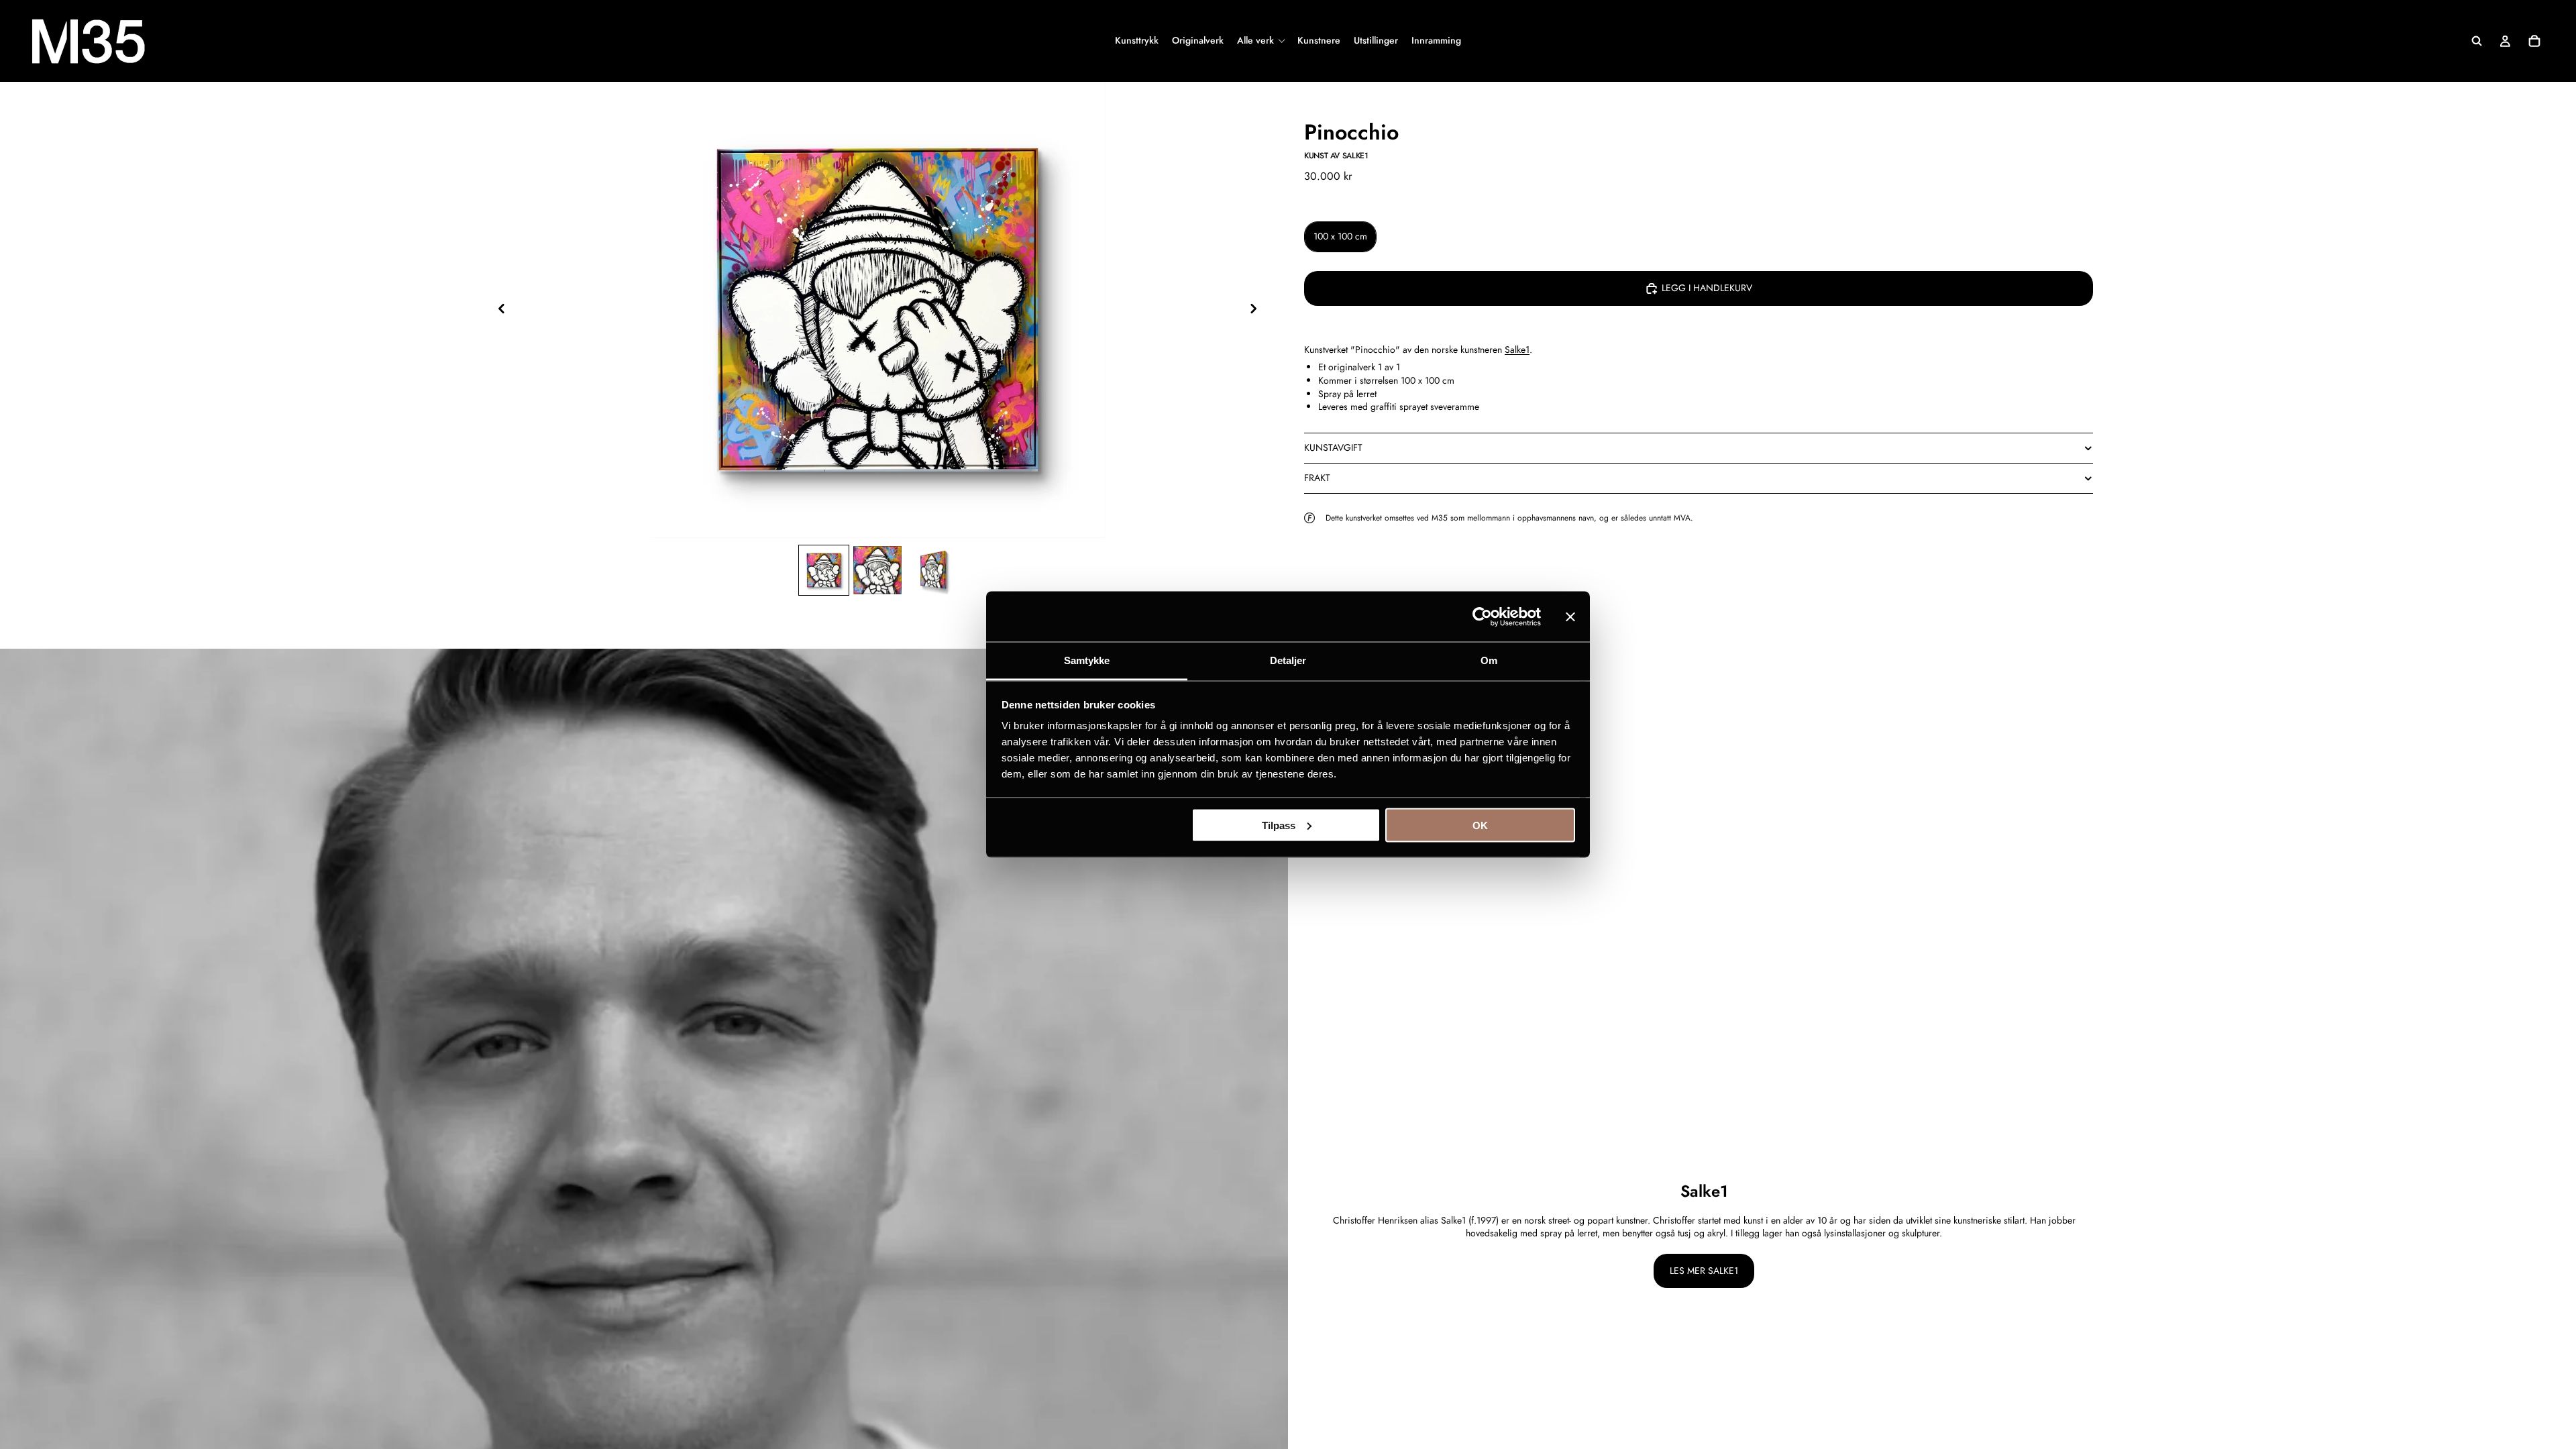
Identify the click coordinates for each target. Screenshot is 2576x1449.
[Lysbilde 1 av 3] (824, 571)
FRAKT (1317, 478)
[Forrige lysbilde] (498, 310)
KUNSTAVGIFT (1333, 447)
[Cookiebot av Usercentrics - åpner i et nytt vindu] (1482, 616)
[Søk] (2477, 41)
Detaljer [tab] (1288, 660)
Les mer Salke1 (1704, 1271)
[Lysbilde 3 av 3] (931, 571)
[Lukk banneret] (1570, 616)
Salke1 (1517, 350)
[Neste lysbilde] (1257, 310)
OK (1480, 825)
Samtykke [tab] (1087, 660)
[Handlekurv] (2534, 41)
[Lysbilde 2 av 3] (877, 571)
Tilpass (1279, 825)
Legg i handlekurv (1707, 288)
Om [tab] (1489, 660)
